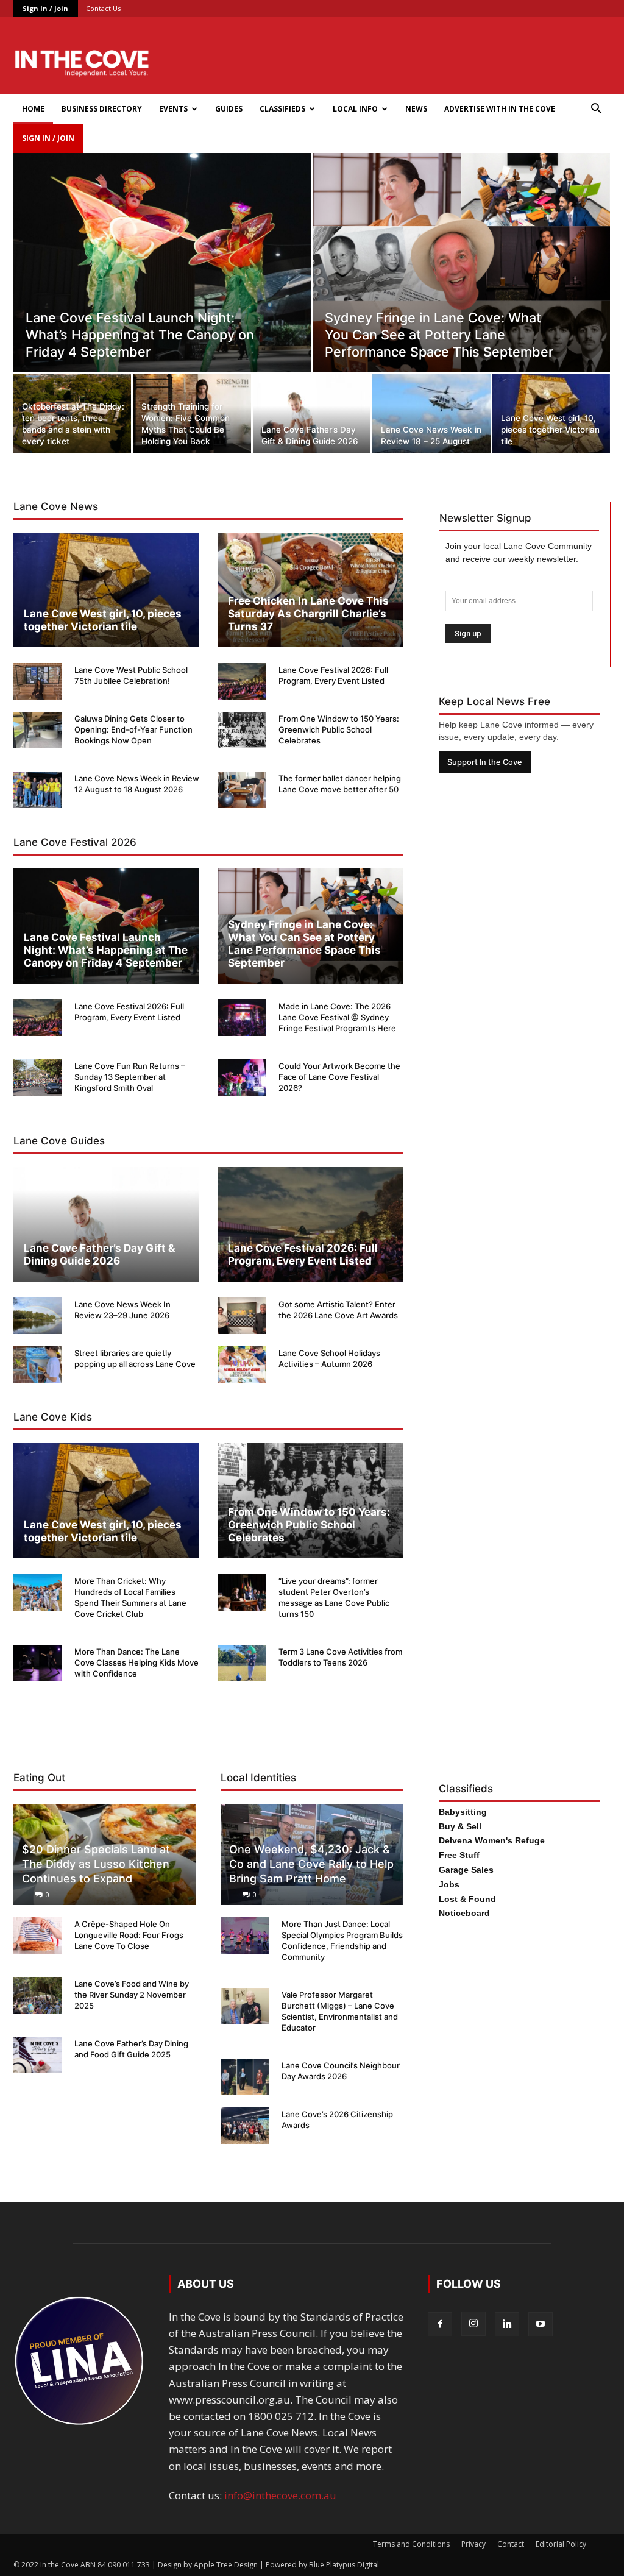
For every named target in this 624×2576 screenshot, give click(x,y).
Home (33, 109)
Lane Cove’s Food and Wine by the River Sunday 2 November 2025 (132, 1995)
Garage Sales (466, 1870)
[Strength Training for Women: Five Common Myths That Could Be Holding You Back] (192, 415)
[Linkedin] (507, 2324)
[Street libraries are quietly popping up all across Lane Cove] (38, 1364)
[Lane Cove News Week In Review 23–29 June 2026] (38, 1316)
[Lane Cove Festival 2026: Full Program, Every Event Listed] (242, 681)
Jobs (449, 1884)
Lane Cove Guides (59, 1141)
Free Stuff (459, 1855)
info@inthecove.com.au (280, 2495)
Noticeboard (464, 1913)
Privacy (473, 2544)
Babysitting (463, 1812)
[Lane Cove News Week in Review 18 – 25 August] (431, 415)
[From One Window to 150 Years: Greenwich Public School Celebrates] (242, 730)
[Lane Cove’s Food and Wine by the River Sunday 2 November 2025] (38, 1995)
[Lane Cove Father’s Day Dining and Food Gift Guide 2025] (38, 2055)
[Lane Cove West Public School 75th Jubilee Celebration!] (38, 681)
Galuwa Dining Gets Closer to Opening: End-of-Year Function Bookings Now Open (133, 729)
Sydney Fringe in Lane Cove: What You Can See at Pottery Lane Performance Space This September (304, 944)
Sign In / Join (45, 8)
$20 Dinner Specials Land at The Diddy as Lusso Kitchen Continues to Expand (96, 1864)
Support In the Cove (485, 762)
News (416, 109)
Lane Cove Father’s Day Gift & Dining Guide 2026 (99, 1254)
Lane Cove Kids (53, 1417)
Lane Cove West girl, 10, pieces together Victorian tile (103, 620)
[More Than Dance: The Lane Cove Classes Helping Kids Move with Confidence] (38, 1663)
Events (173, 109)
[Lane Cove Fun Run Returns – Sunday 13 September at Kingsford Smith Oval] (38, 1077)
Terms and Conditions (411, 2544)
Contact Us (103, 8)
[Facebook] (440, 2324)
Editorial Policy (561, 2544)
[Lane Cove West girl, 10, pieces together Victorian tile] (551, 415)
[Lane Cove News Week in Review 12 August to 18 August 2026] (38, 790)
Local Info (355, 109)
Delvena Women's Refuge (492, 1840)
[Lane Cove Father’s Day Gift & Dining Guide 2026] (312, 415)
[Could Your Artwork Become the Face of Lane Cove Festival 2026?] (242, 1077)
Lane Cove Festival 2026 (75, 842)
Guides (229, 109)
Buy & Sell (460, 1826)
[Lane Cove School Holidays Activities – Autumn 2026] (242, 1364)
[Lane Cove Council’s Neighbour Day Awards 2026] (245, 2077)
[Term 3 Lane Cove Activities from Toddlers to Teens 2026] (242, 1663)
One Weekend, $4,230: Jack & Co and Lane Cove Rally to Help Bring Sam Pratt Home (311, 1864)
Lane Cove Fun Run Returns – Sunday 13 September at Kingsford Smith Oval (130, 1077)
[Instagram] (473, 2324)
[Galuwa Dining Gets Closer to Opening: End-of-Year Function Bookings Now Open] (38, 730)
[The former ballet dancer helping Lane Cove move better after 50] (242, 790)
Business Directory (102, 109)
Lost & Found (467, 1899)
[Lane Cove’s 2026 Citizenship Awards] (245, 2126)
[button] (596, 109)
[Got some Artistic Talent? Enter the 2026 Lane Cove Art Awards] (242, 1316)
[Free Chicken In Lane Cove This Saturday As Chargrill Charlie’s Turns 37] (310, 590)
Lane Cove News (56, 506)
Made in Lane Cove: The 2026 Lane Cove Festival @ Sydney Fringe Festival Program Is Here (337, 1017)
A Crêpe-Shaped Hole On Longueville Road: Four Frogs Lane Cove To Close (129, 1935)
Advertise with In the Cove (500, 109)
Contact (511, 2544)
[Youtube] (541, 2324)
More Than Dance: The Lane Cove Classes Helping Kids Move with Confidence (136, 1662)
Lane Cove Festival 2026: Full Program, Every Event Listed (303, 1254)
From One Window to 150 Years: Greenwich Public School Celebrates (339, 729)
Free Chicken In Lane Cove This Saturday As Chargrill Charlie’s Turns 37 (308, 614)
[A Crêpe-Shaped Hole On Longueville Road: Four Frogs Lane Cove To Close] (38, 1936)
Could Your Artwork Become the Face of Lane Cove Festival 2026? (339, 1077)
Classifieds (282, 109)
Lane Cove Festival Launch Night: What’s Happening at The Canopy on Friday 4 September (106, 950)
